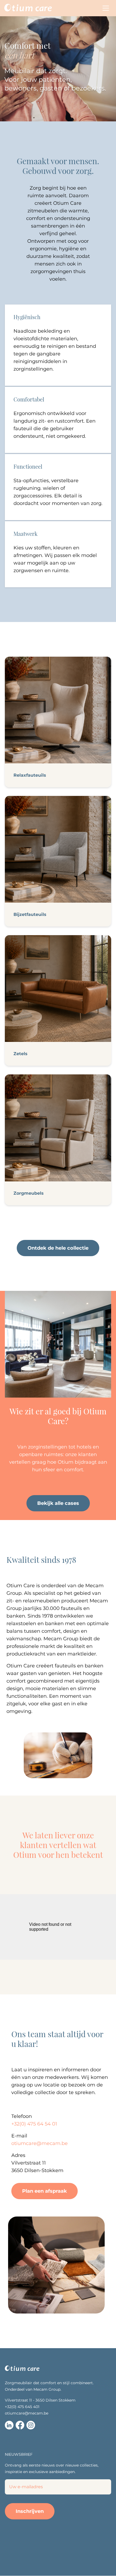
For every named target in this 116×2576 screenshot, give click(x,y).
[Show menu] (106, 8)
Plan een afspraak (45, 2191)
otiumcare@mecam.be (27, 2413)
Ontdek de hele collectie (58, 1248)
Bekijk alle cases (58, 1503)
